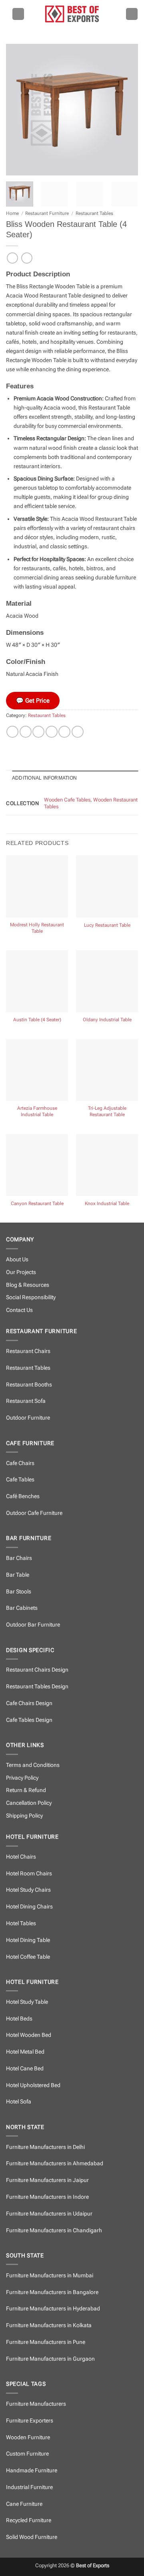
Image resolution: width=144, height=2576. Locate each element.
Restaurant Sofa (26, 1401)
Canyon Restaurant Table (37, 1203)
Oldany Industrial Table (107, 1020)
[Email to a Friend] (52, 732)
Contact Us (19, 1310)
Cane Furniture (24, 2504)
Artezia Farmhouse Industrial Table (37, 1111)
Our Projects (21, 1272)
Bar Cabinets (22, 1608)
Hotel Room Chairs (29, 1874)
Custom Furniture (27, 2454)
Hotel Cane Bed (25, 2069)
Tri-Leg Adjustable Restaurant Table (107, 1111)
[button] (18, 14)
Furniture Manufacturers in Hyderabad (53, 2309)
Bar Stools (19, 1592)
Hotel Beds (19, 2019)
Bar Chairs (19, 1558)
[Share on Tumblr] (78, 732)
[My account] (132, 14)
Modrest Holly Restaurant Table (37, 928)
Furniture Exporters (30, 2421)
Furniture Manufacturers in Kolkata (49, 2325)
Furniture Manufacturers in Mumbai (50, 2276)
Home (12, 213)
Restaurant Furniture (47, 213)
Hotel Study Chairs (28, 1890)
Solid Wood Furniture (32, 2537)
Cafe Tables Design (29, 1720)
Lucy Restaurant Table (107, 925)
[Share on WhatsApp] (12, 732)
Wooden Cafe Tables (67, 800)
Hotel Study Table (27, 2002)
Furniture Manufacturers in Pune (46, 2342)
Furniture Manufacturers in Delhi (45, 2147)
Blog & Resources (28, 1285)
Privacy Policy (22, 1778)
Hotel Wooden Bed (29, 2035)
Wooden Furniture (28, 2437)
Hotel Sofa (19, 2102)
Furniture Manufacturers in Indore (47, 2197)
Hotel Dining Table (28, 1940)
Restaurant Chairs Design (37, 1670)
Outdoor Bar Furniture (33, 1625)
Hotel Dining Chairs (29, 1907)
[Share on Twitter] (38, 732)
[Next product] (12, 258)
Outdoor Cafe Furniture (34, 1513)
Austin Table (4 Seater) (37, 1020)
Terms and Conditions (33, 1765)
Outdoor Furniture (28, 1418)
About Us (17, 1259)
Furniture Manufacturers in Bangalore (52, 2292)
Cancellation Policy (29, 1803)
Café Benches (23, 1496)
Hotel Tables (21, 1923)
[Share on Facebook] (26, 732)
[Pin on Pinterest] (64, 732)
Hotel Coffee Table (28, 1957)
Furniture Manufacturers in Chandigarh (54, 2230)
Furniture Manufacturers (36, 2404)
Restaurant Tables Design (37, 1687)
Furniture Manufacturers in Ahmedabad (55, 2163)
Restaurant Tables (94, 213)
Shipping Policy (24, 1816)
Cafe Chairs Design (29, 1703)
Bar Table (18, 1575)
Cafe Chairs (20, 1463)
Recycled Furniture (29, 2520)
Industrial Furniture (29, 2487)
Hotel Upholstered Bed (33, 2085)
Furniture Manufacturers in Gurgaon (50, 2359)
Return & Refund (26, 1790)
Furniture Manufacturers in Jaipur (47, 2180)
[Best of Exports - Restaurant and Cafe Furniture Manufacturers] (72, 14)
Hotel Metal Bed (25, 2052)
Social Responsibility (31, 1297)
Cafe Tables (20, 1480)
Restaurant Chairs (28, 1351)
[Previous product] (27, 258)
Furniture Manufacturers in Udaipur (49, 2214)
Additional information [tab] (44, 778)
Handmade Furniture (32, 2471)
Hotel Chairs (21, 1857)
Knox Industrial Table (107, 1203)
